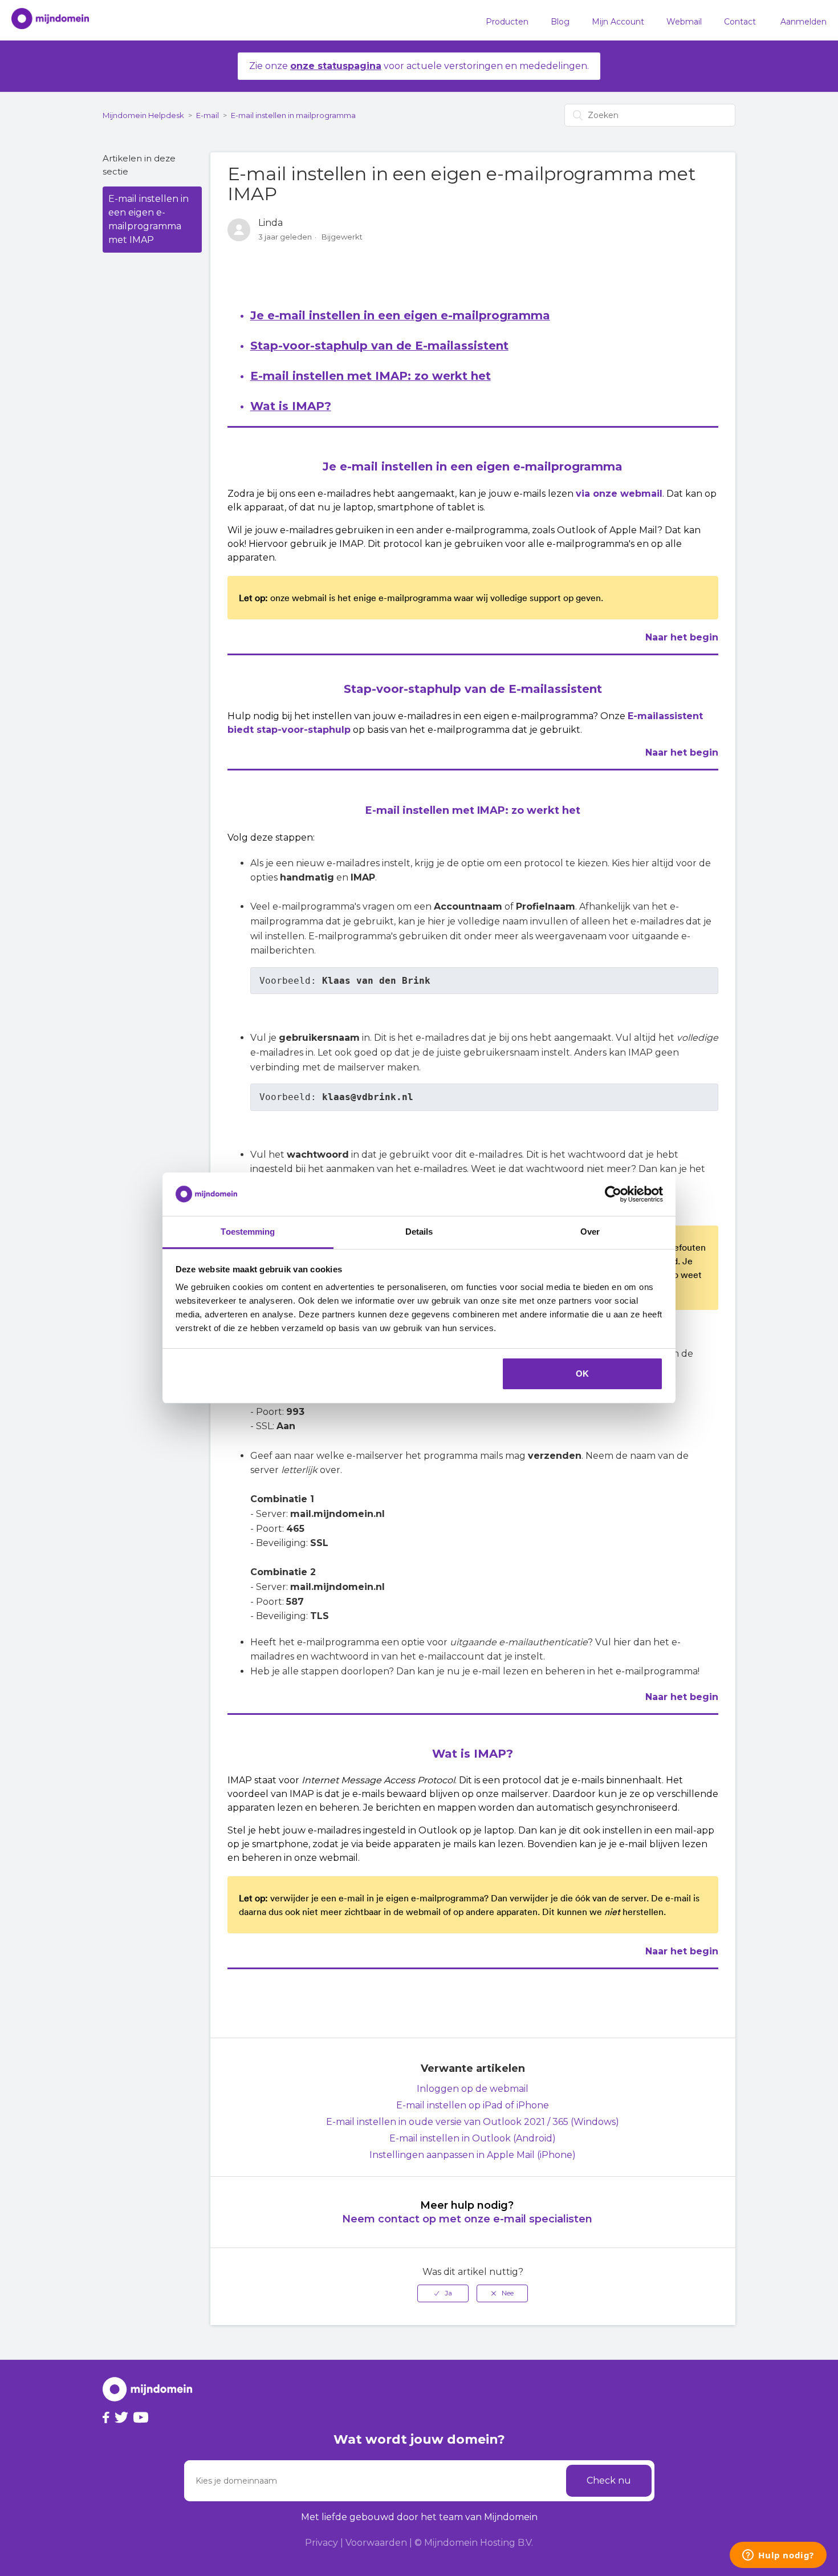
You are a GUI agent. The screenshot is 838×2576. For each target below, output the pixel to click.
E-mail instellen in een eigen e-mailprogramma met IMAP (149, 219)
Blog (560, 22)
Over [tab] (590, 1232)
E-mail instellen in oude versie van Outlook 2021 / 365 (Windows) (473, 2122)
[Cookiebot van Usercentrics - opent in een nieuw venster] (613, 1194)
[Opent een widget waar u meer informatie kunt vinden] (778, 2556)
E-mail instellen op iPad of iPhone (473, 2105)
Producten (507, 22)
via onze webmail (619, 494)
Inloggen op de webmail (473, 2089)
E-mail (208, 115)
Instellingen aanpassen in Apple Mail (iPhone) (473, 2155)
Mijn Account (618, 22)
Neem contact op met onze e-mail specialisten (467, 2219)
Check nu (609, 2480)
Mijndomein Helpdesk (143, 115)
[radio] (443, 2293)
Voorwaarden (376, 2543)
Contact (740, 22)
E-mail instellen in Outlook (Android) (473, 2138)
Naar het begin (682, 637)
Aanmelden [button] (804, 22)
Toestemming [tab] (248, 1232)
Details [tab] (419, 1232)
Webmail (684, 22)
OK (582, 1374)
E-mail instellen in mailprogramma (293, 115)
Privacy (322, 2543)
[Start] (44, 21)
